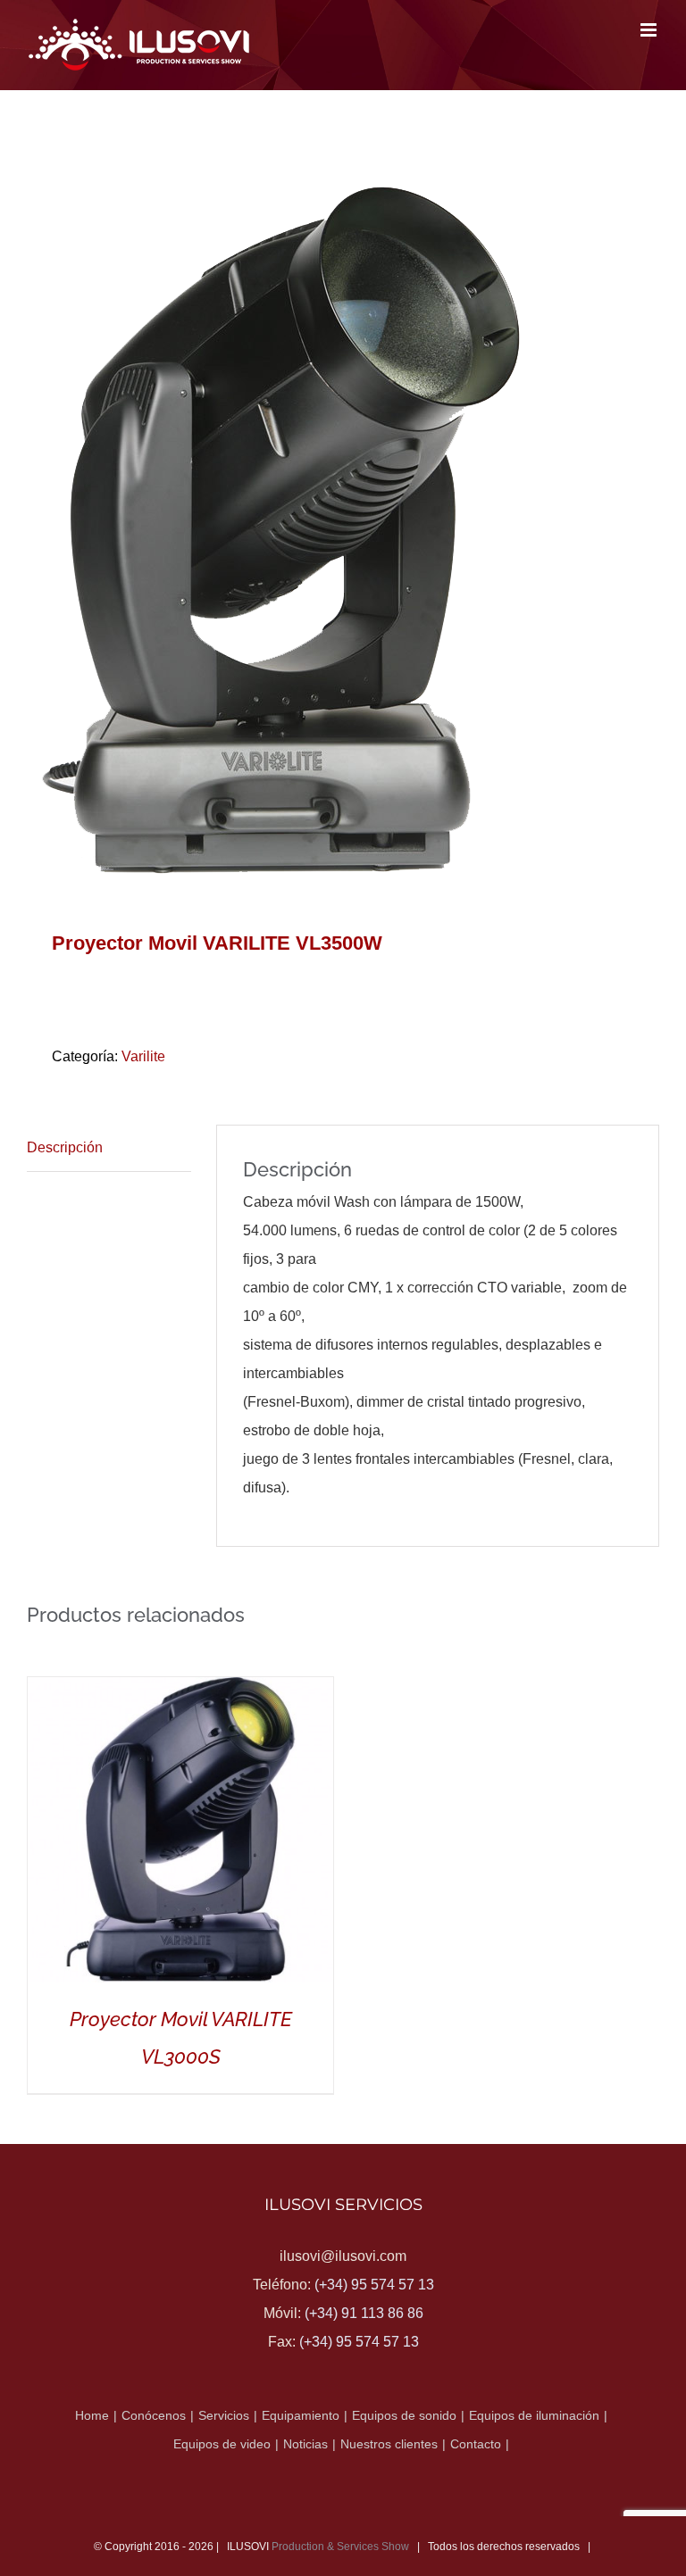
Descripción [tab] (65, 1147)
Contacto (476, 2444)
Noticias (305, 2444)
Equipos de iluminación (534, 2415)
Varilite (143, 1056)
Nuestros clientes (389, 2444)
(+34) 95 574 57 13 (374, 2285)
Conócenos (154, 2415)
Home (92, 2415)
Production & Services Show (340, 2547)
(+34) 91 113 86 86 (364, 2313)
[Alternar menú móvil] (650, 30)
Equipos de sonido (404, 2415)
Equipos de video (222, 2444)
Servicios (224, 2415)
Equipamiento (301, 2415)
